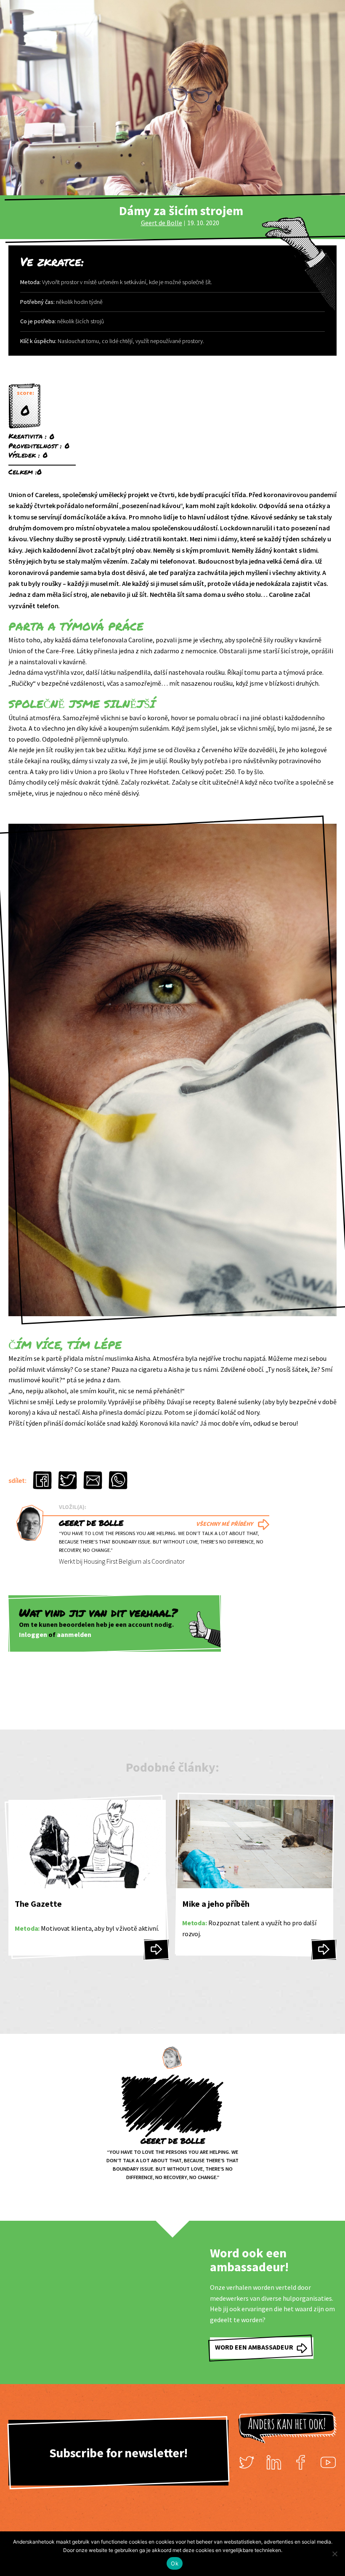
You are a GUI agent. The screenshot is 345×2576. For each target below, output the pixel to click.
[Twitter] (247, 2462)
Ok (175, 2563)
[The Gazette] (156, 1950)
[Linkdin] (274, 2462)
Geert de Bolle (162, 223)
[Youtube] (328, 2462)
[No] (334, 2554)
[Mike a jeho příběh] (324, 1950)
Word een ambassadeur (254, 2347)
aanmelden (74, 1634)
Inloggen (33, 1634)
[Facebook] (301, 2462)
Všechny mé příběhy (224, 1524)
